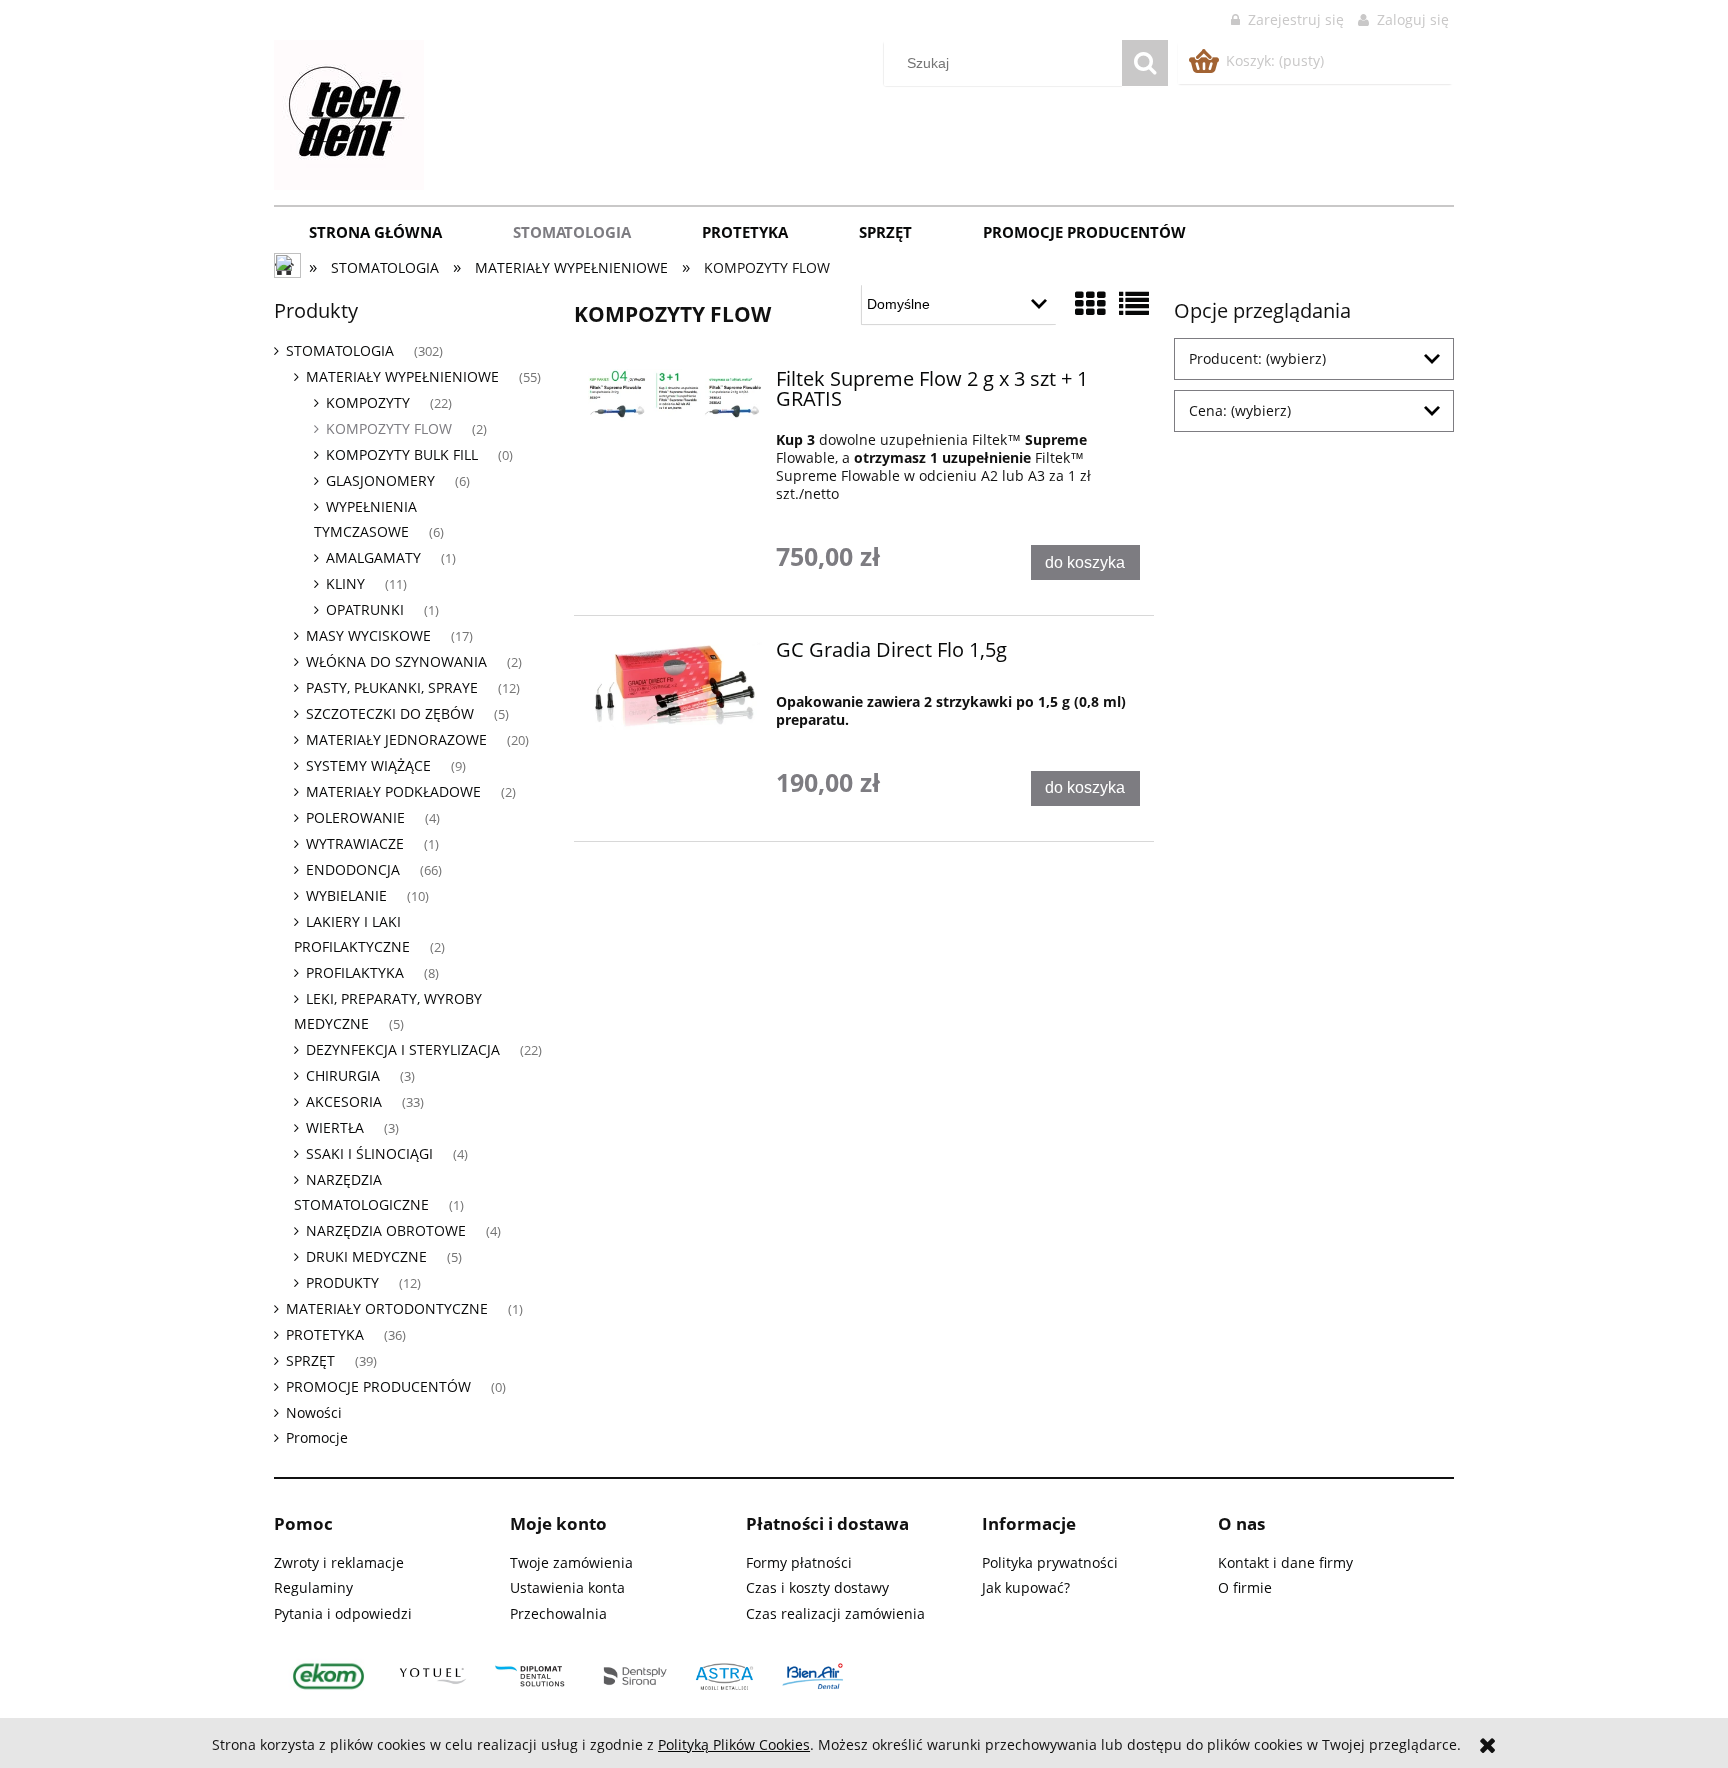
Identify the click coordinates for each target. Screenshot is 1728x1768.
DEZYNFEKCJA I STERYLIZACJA (403, 1049)
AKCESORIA (344, 1101)
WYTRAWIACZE (355, 843)
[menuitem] (376, 232)
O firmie (1245, 1587)
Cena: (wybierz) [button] (1240, 410)
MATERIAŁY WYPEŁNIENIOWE (402, 376)
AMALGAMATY (373, 557)
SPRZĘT (310, 1360)
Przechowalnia (558, 1613)
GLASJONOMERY (380, 480)
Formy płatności (799, 1562)
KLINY (345, 583)
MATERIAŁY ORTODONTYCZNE (387, 1308)
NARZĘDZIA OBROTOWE (386, 1230)
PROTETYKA (325, 1334)
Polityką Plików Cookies (734, 1744)
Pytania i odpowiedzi (343, 1613)
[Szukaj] (1145, 63)
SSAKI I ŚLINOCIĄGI (369, 1153)
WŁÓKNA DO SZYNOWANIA (396, 661)
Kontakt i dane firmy (1285, 1562)
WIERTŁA (335, 1127)
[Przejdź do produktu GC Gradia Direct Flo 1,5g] (676, 687)
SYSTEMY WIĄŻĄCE (368, 765)
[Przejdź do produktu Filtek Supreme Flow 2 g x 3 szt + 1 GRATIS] (676, 395)
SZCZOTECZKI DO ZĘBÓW (390, 713)
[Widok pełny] (1134, 303)
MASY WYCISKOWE (368, 635)
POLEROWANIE (355, 817)
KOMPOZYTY (368, 402)
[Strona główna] (349, 112)
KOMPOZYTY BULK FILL (402, 454)
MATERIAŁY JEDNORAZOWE (396, 739)
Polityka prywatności (1050, 1562)
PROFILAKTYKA (355, 972)
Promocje (317, 1437)
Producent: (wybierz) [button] (1257, 358)
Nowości (314, 1412)
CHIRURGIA (343, 1075)
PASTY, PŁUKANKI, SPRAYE (392, 687)
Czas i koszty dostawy (817, 1587)
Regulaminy (313, 1587)
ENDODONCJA (353, 869)
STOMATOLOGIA (340, 350)
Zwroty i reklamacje (339, 1562)
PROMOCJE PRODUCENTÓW (378, 1386)
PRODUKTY (342, 1282)
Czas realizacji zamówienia (835, 1613)
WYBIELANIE (346, 895)
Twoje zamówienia (571, 1562)
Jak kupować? (1026, 1587)
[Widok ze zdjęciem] (1090, 303)
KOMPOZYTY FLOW (389, 428)
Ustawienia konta (567, 1587)
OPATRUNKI (365, 609)
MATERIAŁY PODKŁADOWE (393, 791)
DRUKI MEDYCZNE (366, 1256)
